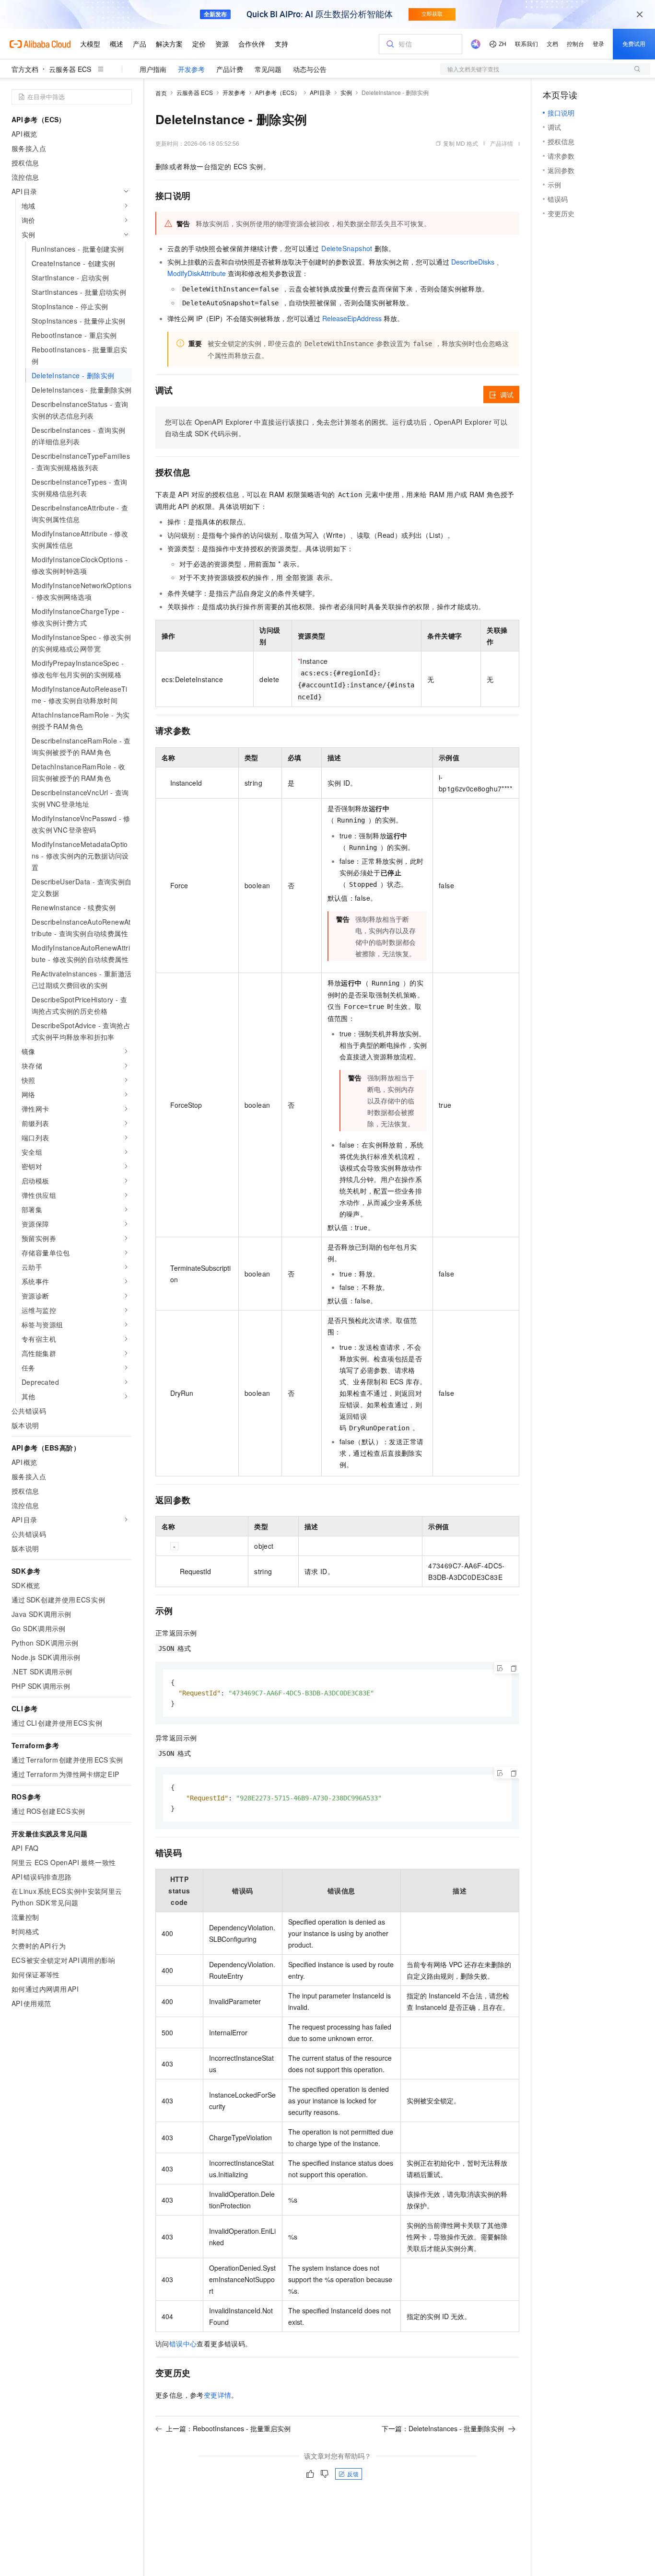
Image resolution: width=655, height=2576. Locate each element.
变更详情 (218, 2395)
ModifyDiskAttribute (197, 273)
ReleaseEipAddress (352, 318)
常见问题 (268, 69)
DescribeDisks (473, 262)
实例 (346, 92)
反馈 (353, 2474)
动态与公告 (310, 69)
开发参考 (191, 69)
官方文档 (25, 69)
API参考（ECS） (278, 92)
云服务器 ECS (70, 69)
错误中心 (183, 2344)
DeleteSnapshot (347, 248)
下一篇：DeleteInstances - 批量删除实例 (443, 2428)
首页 (161, 93)
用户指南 (153, 69)
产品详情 (502, 143)
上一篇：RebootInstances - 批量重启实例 (228, 2428)
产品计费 (230, 69)
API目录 (321, 92)
